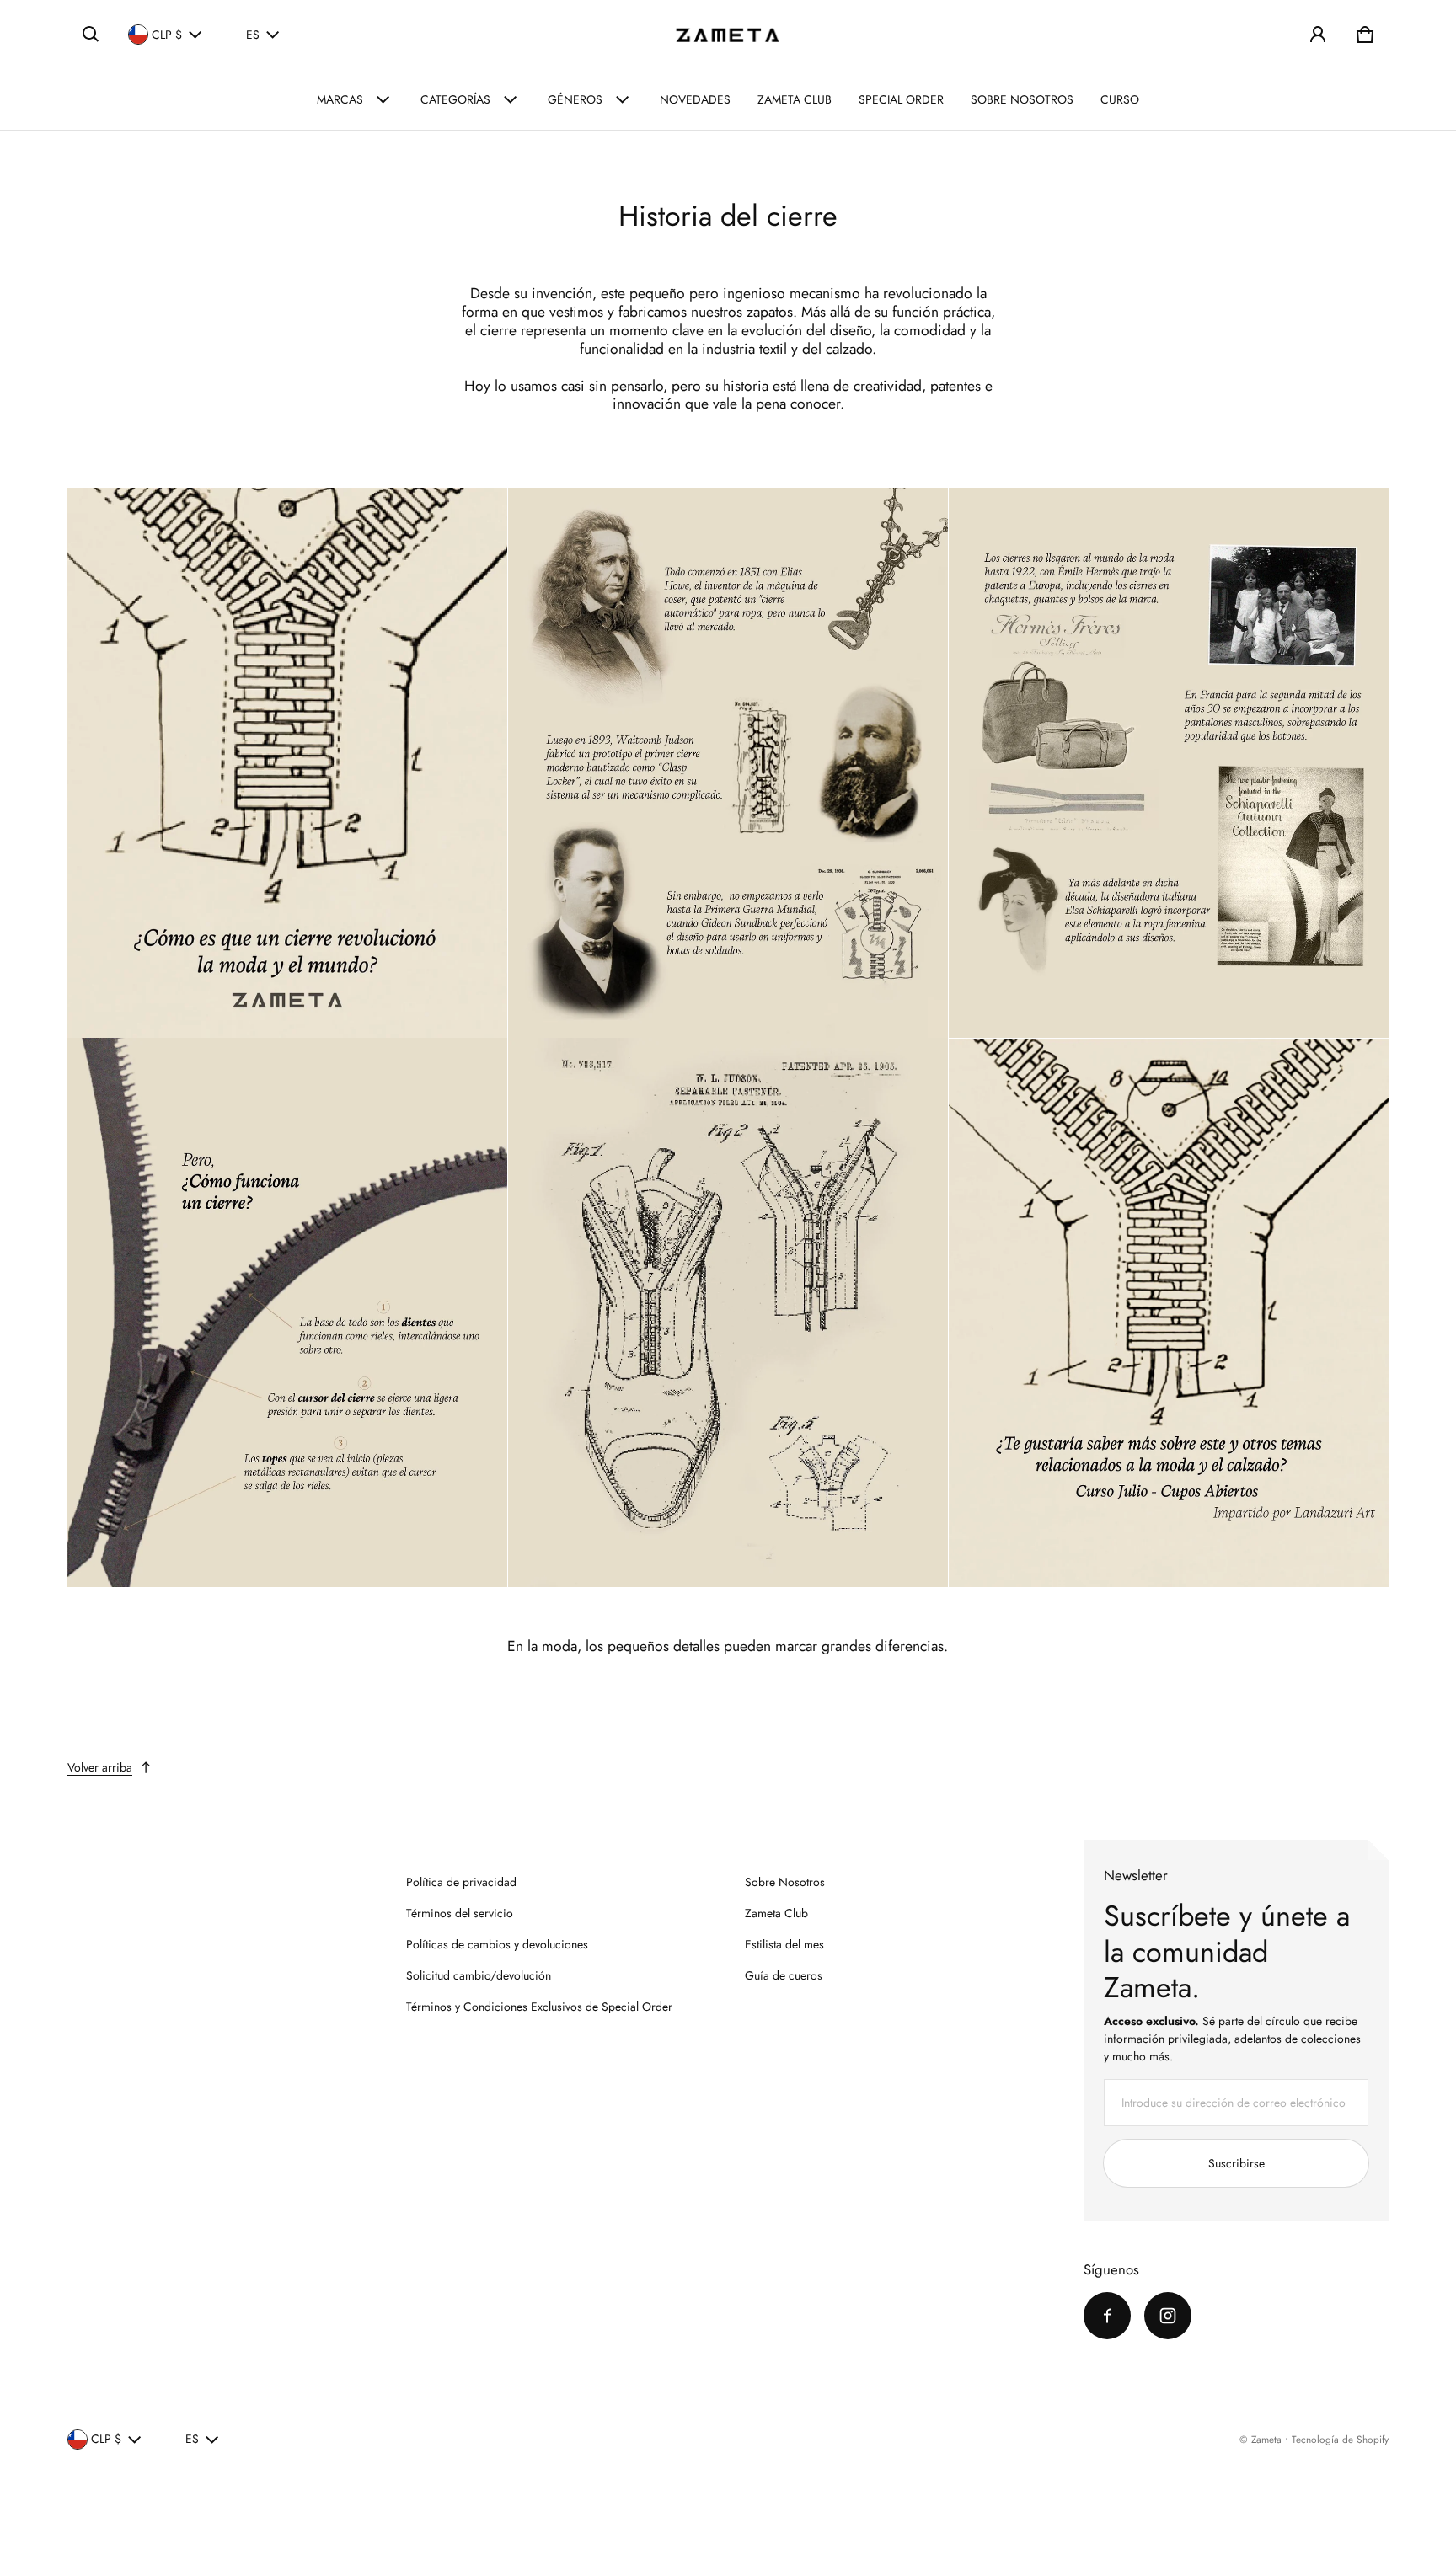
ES (253, 35)
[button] (91, 35)
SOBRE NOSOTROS (1022, 99)
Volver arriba (100, 1767)
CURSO (1120, 99)
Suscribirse (1237, 2163)
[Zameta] (728, 35)
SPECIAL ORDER (901, 99)
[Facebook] (1107, 2316)
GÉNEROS (575, 99)
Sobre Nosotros (785, 1882)
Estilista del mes (784, 1944)
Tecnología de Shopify (1340, 2439)
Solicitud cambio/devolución (479, 1975)
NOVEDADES (695, 99)
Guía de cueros (784, 1975)
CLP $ (167, 35)
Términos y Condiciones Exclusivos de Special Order (539, 2007)
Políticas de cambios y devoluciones (497, 1944)
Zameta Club (776, 1913)
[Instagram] (1168, 2316)
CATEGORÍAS (455, 99)
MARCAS (340, 99)
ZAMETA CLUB (795, 99)
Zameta (1266, 2439)
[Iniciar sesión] (1318, 35)
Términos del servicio (460, 1913)
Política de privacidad (461, 1882)
